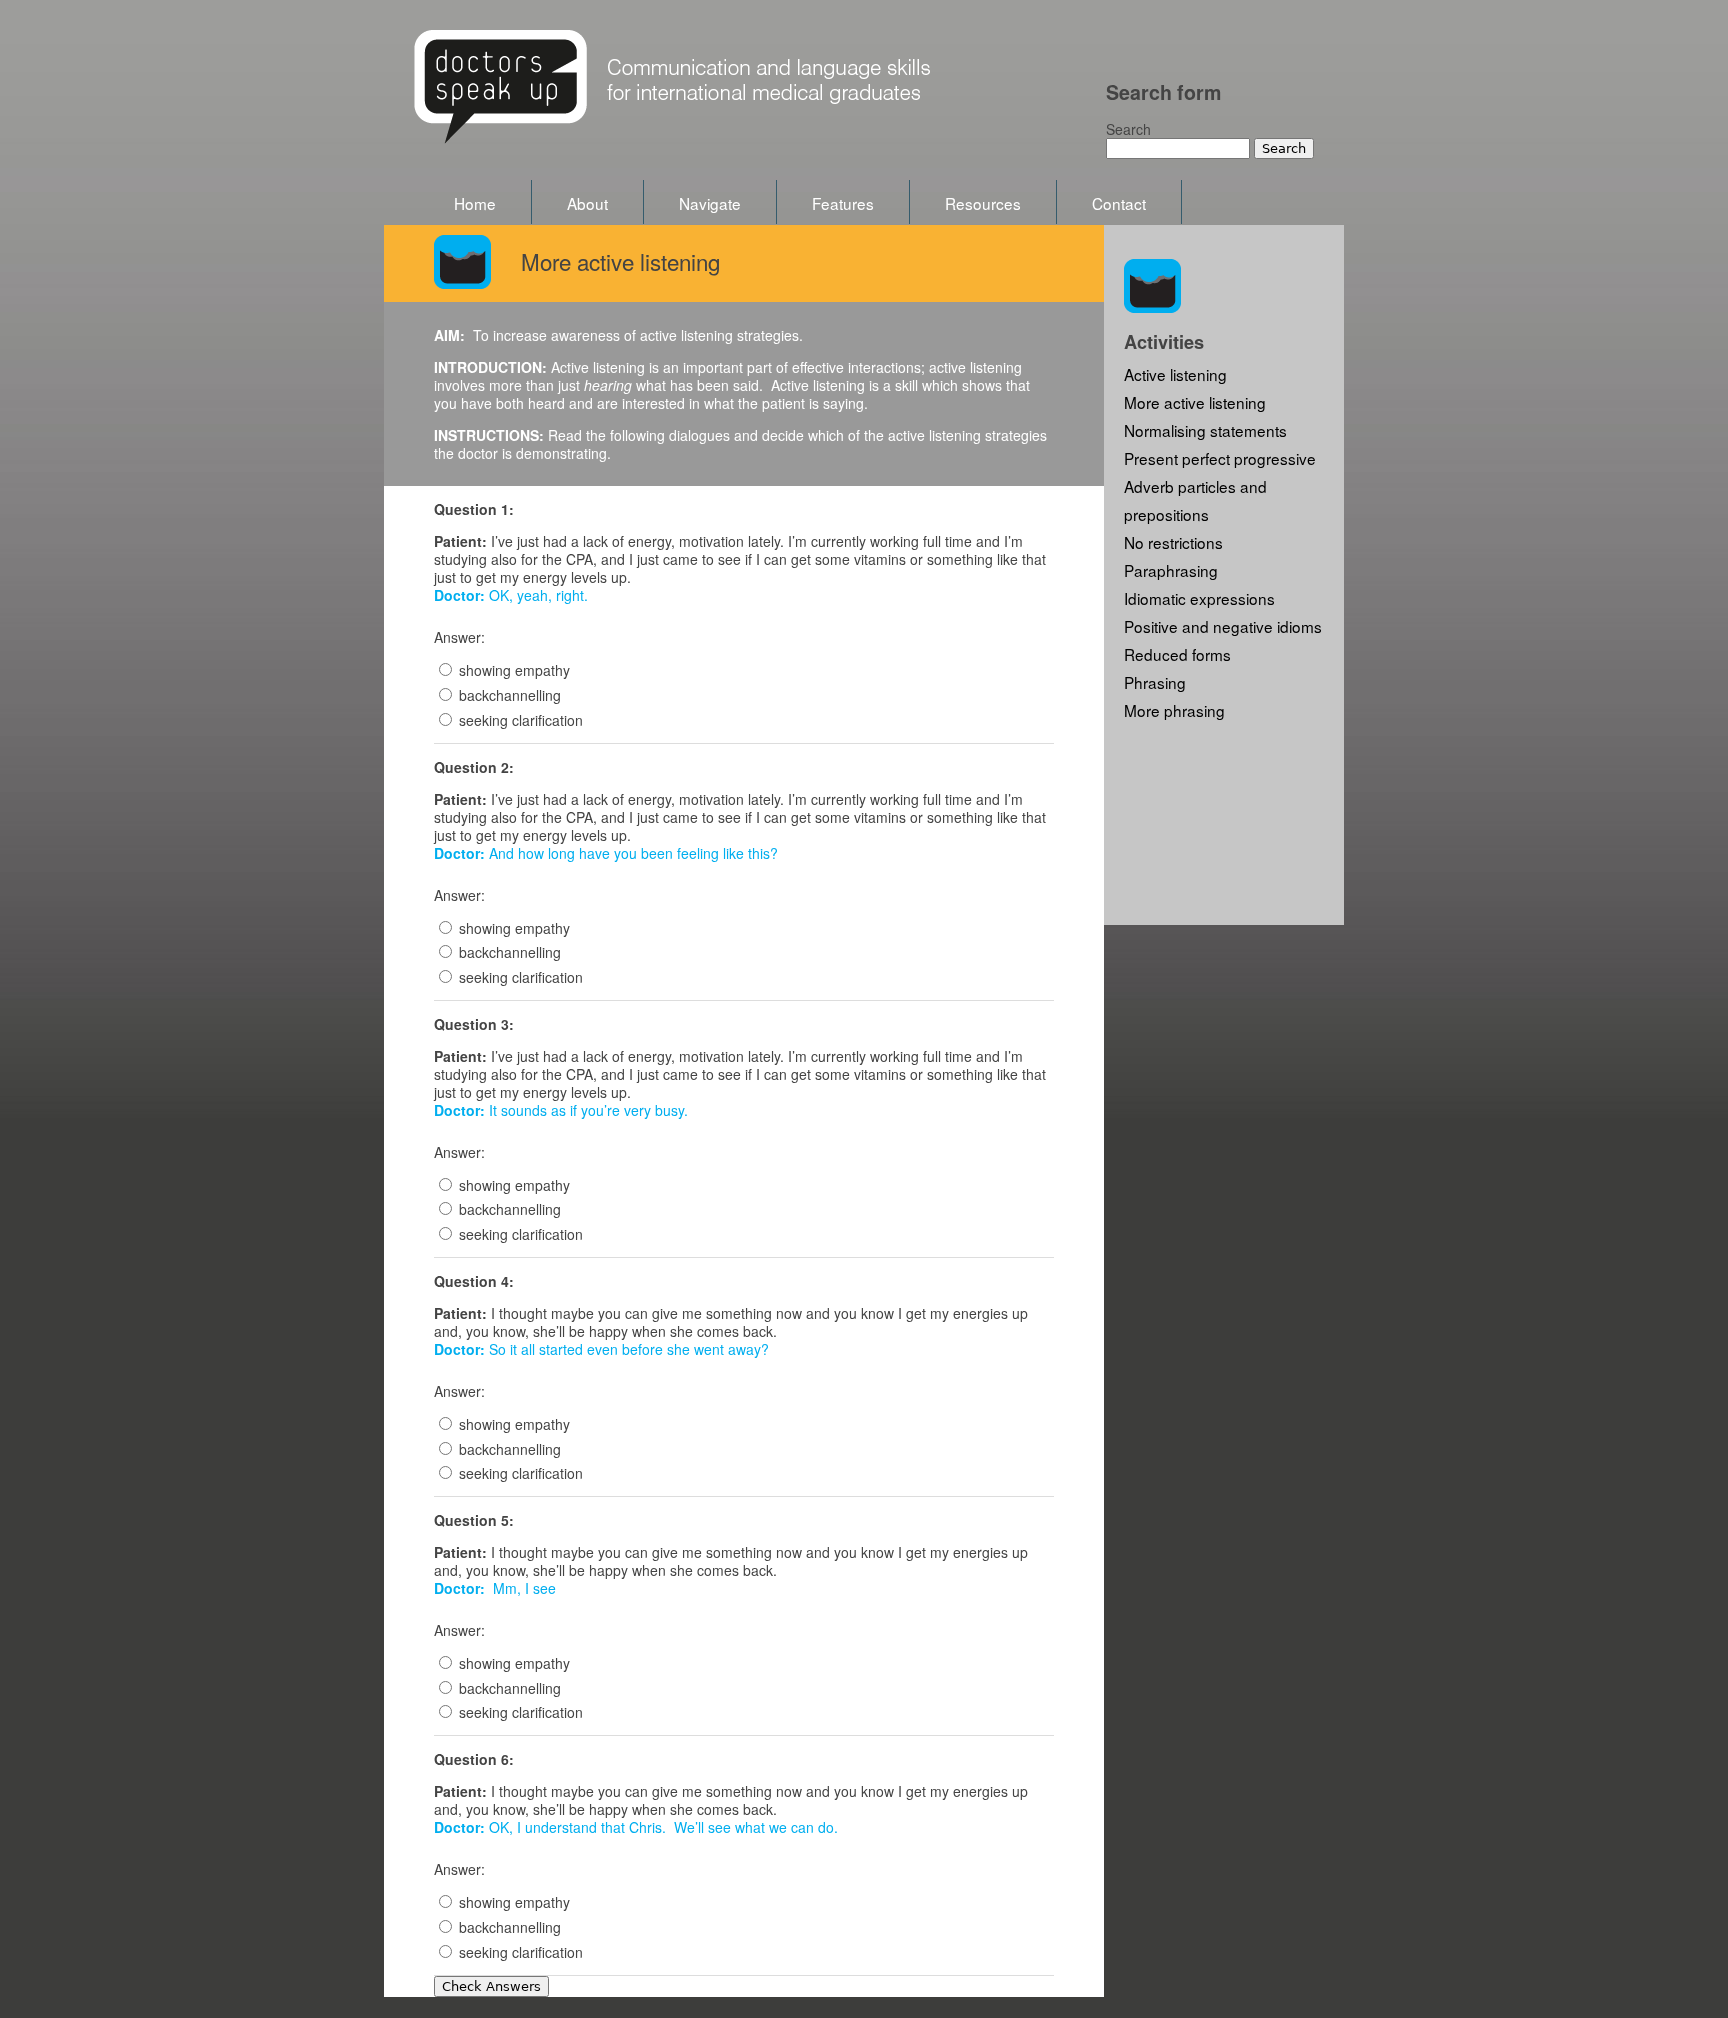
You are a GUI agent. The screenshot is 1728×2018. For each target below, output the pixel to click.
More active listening (1195, 402)
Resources (983, 203)
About (587, 203)
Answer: (459, 636)
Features (843, 203)
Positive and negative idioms (1223, 626)
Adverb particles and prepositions (1195, 500)
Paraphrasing (1171, 570)
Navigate (710, 203)
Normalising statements (1205, 430)
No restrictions (1173, 542)
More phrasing (1174, 710)
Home (475, 203)
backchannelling (510, 695)
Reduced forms (1177, 654)
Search (1128, 128)
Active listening (1175, 374)
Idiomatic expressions (1199, 598)
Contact (1119, 203)
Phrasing (1155, 682)
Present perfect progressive (1220, 458)
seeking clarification (521, 720)
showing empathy (514, 670)
